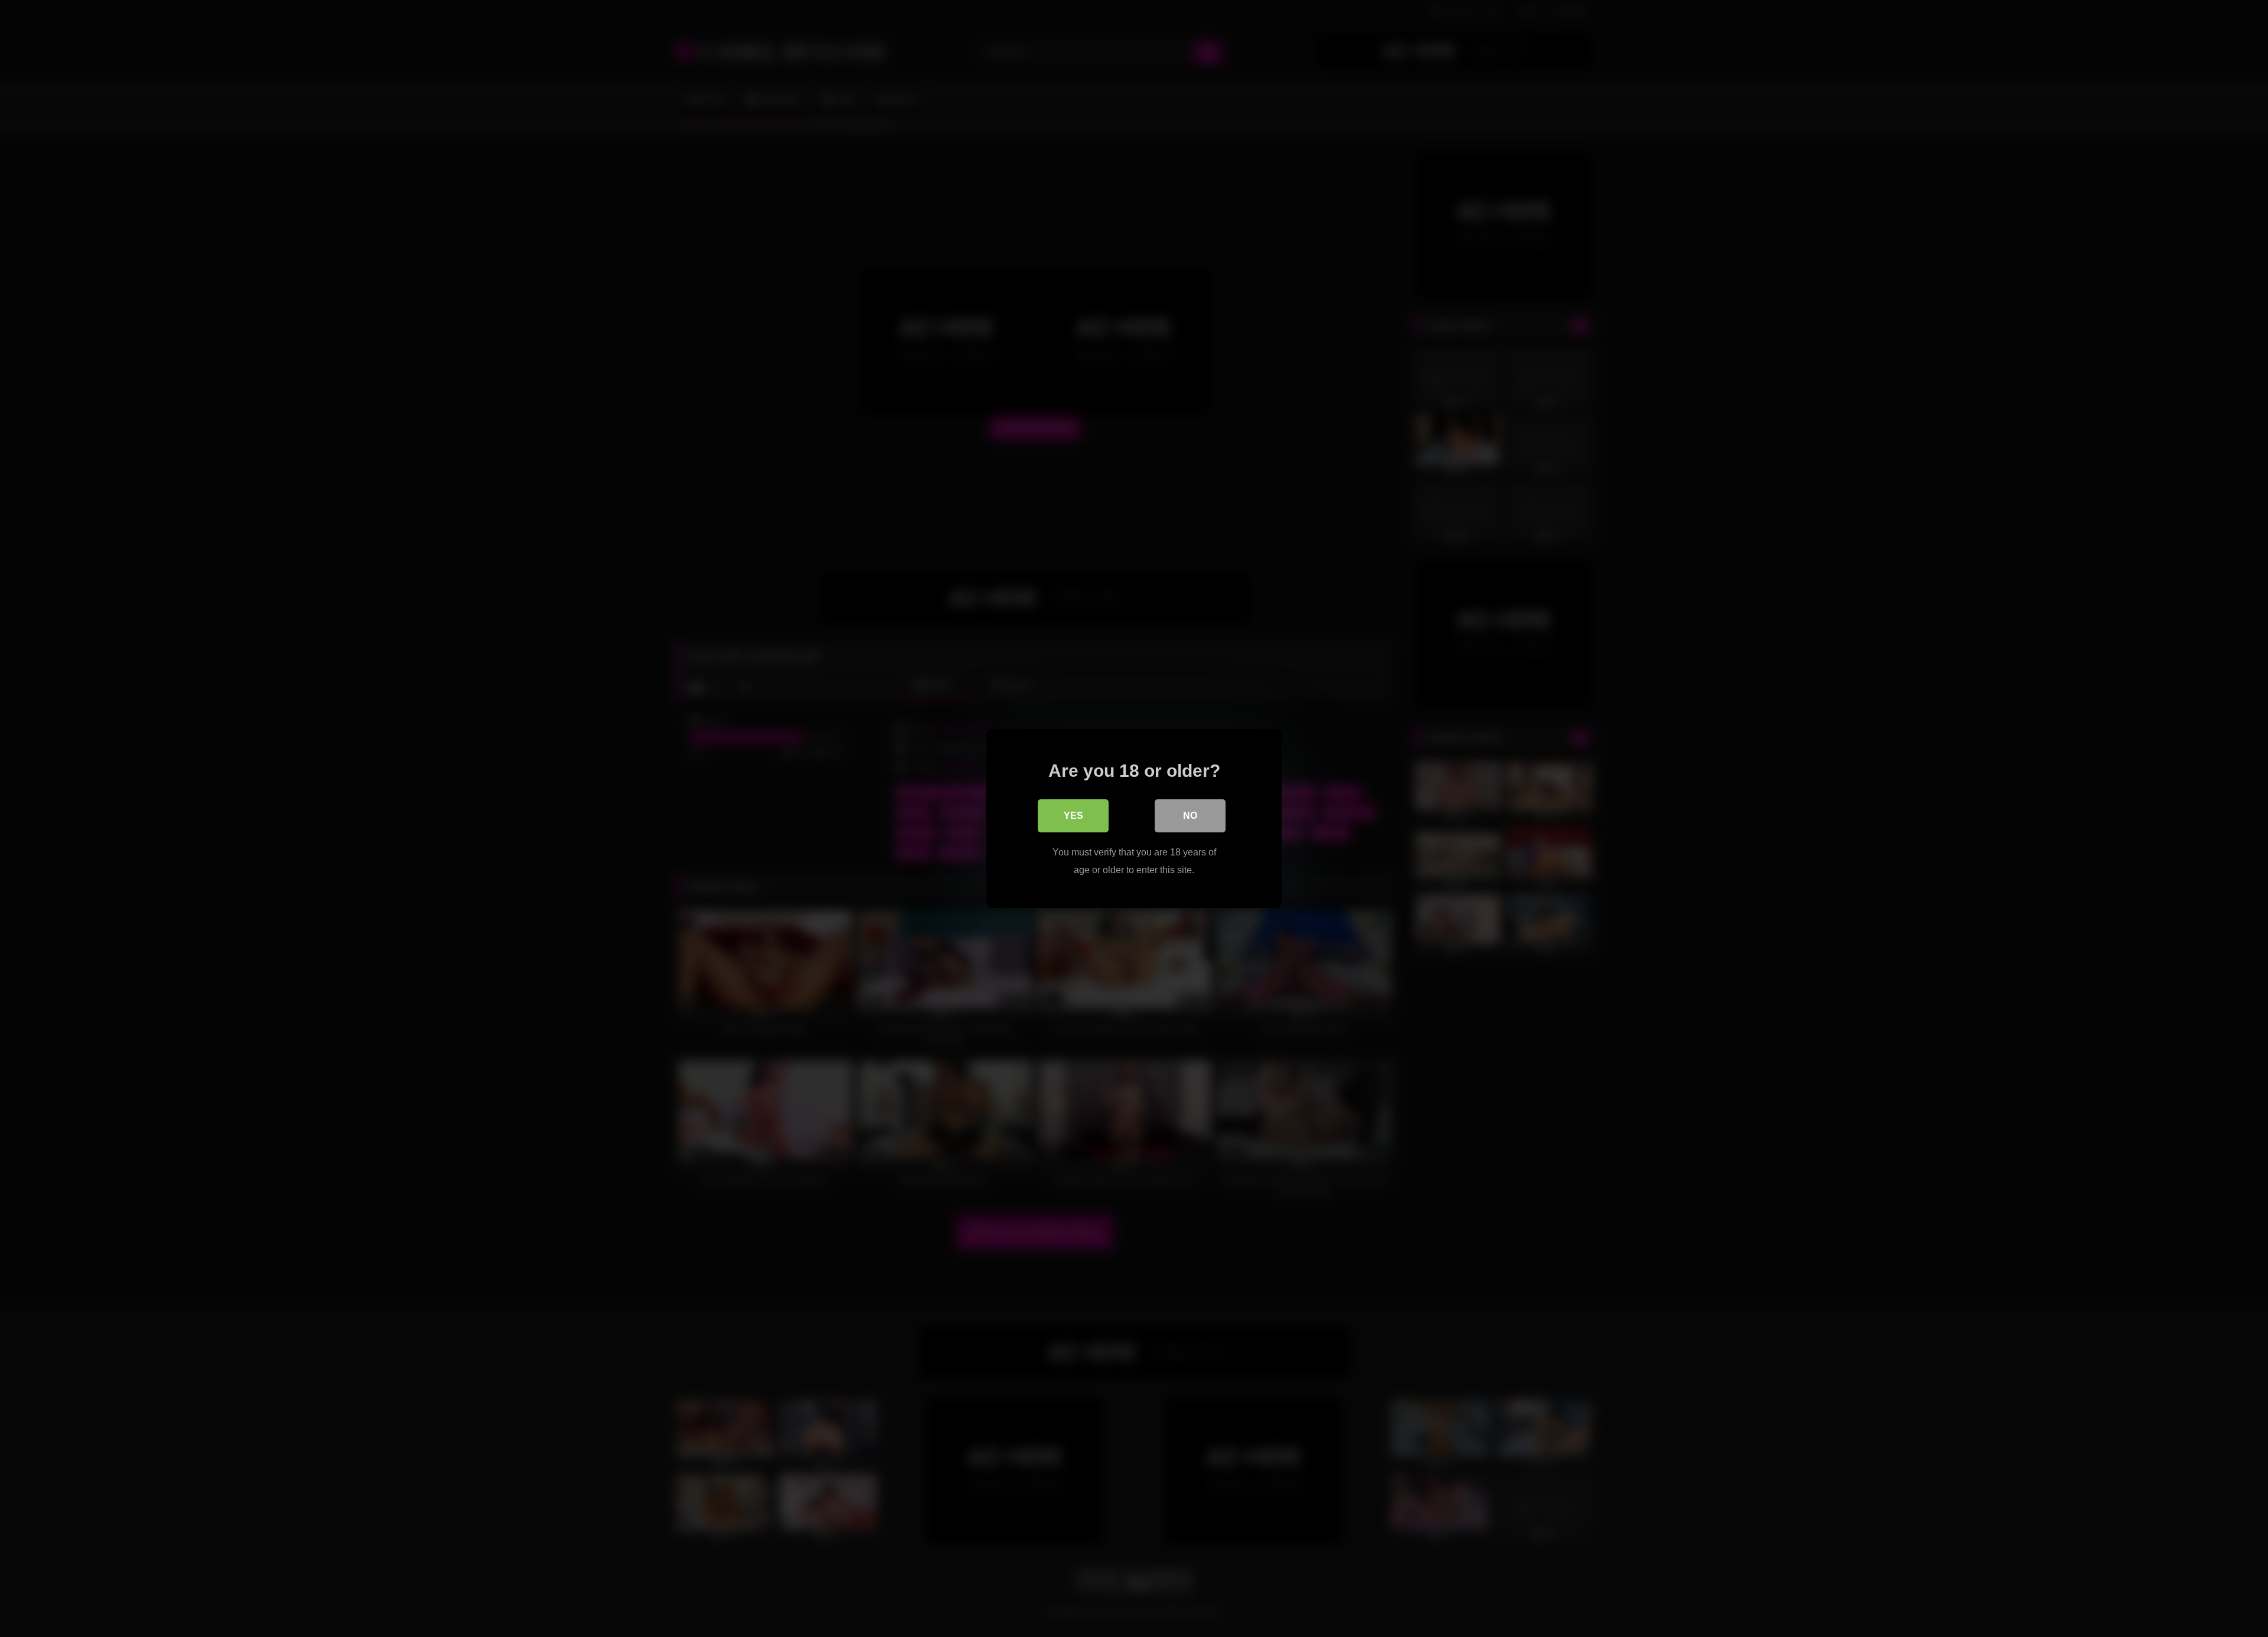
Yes (1073, 816)
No (1190, 816)
